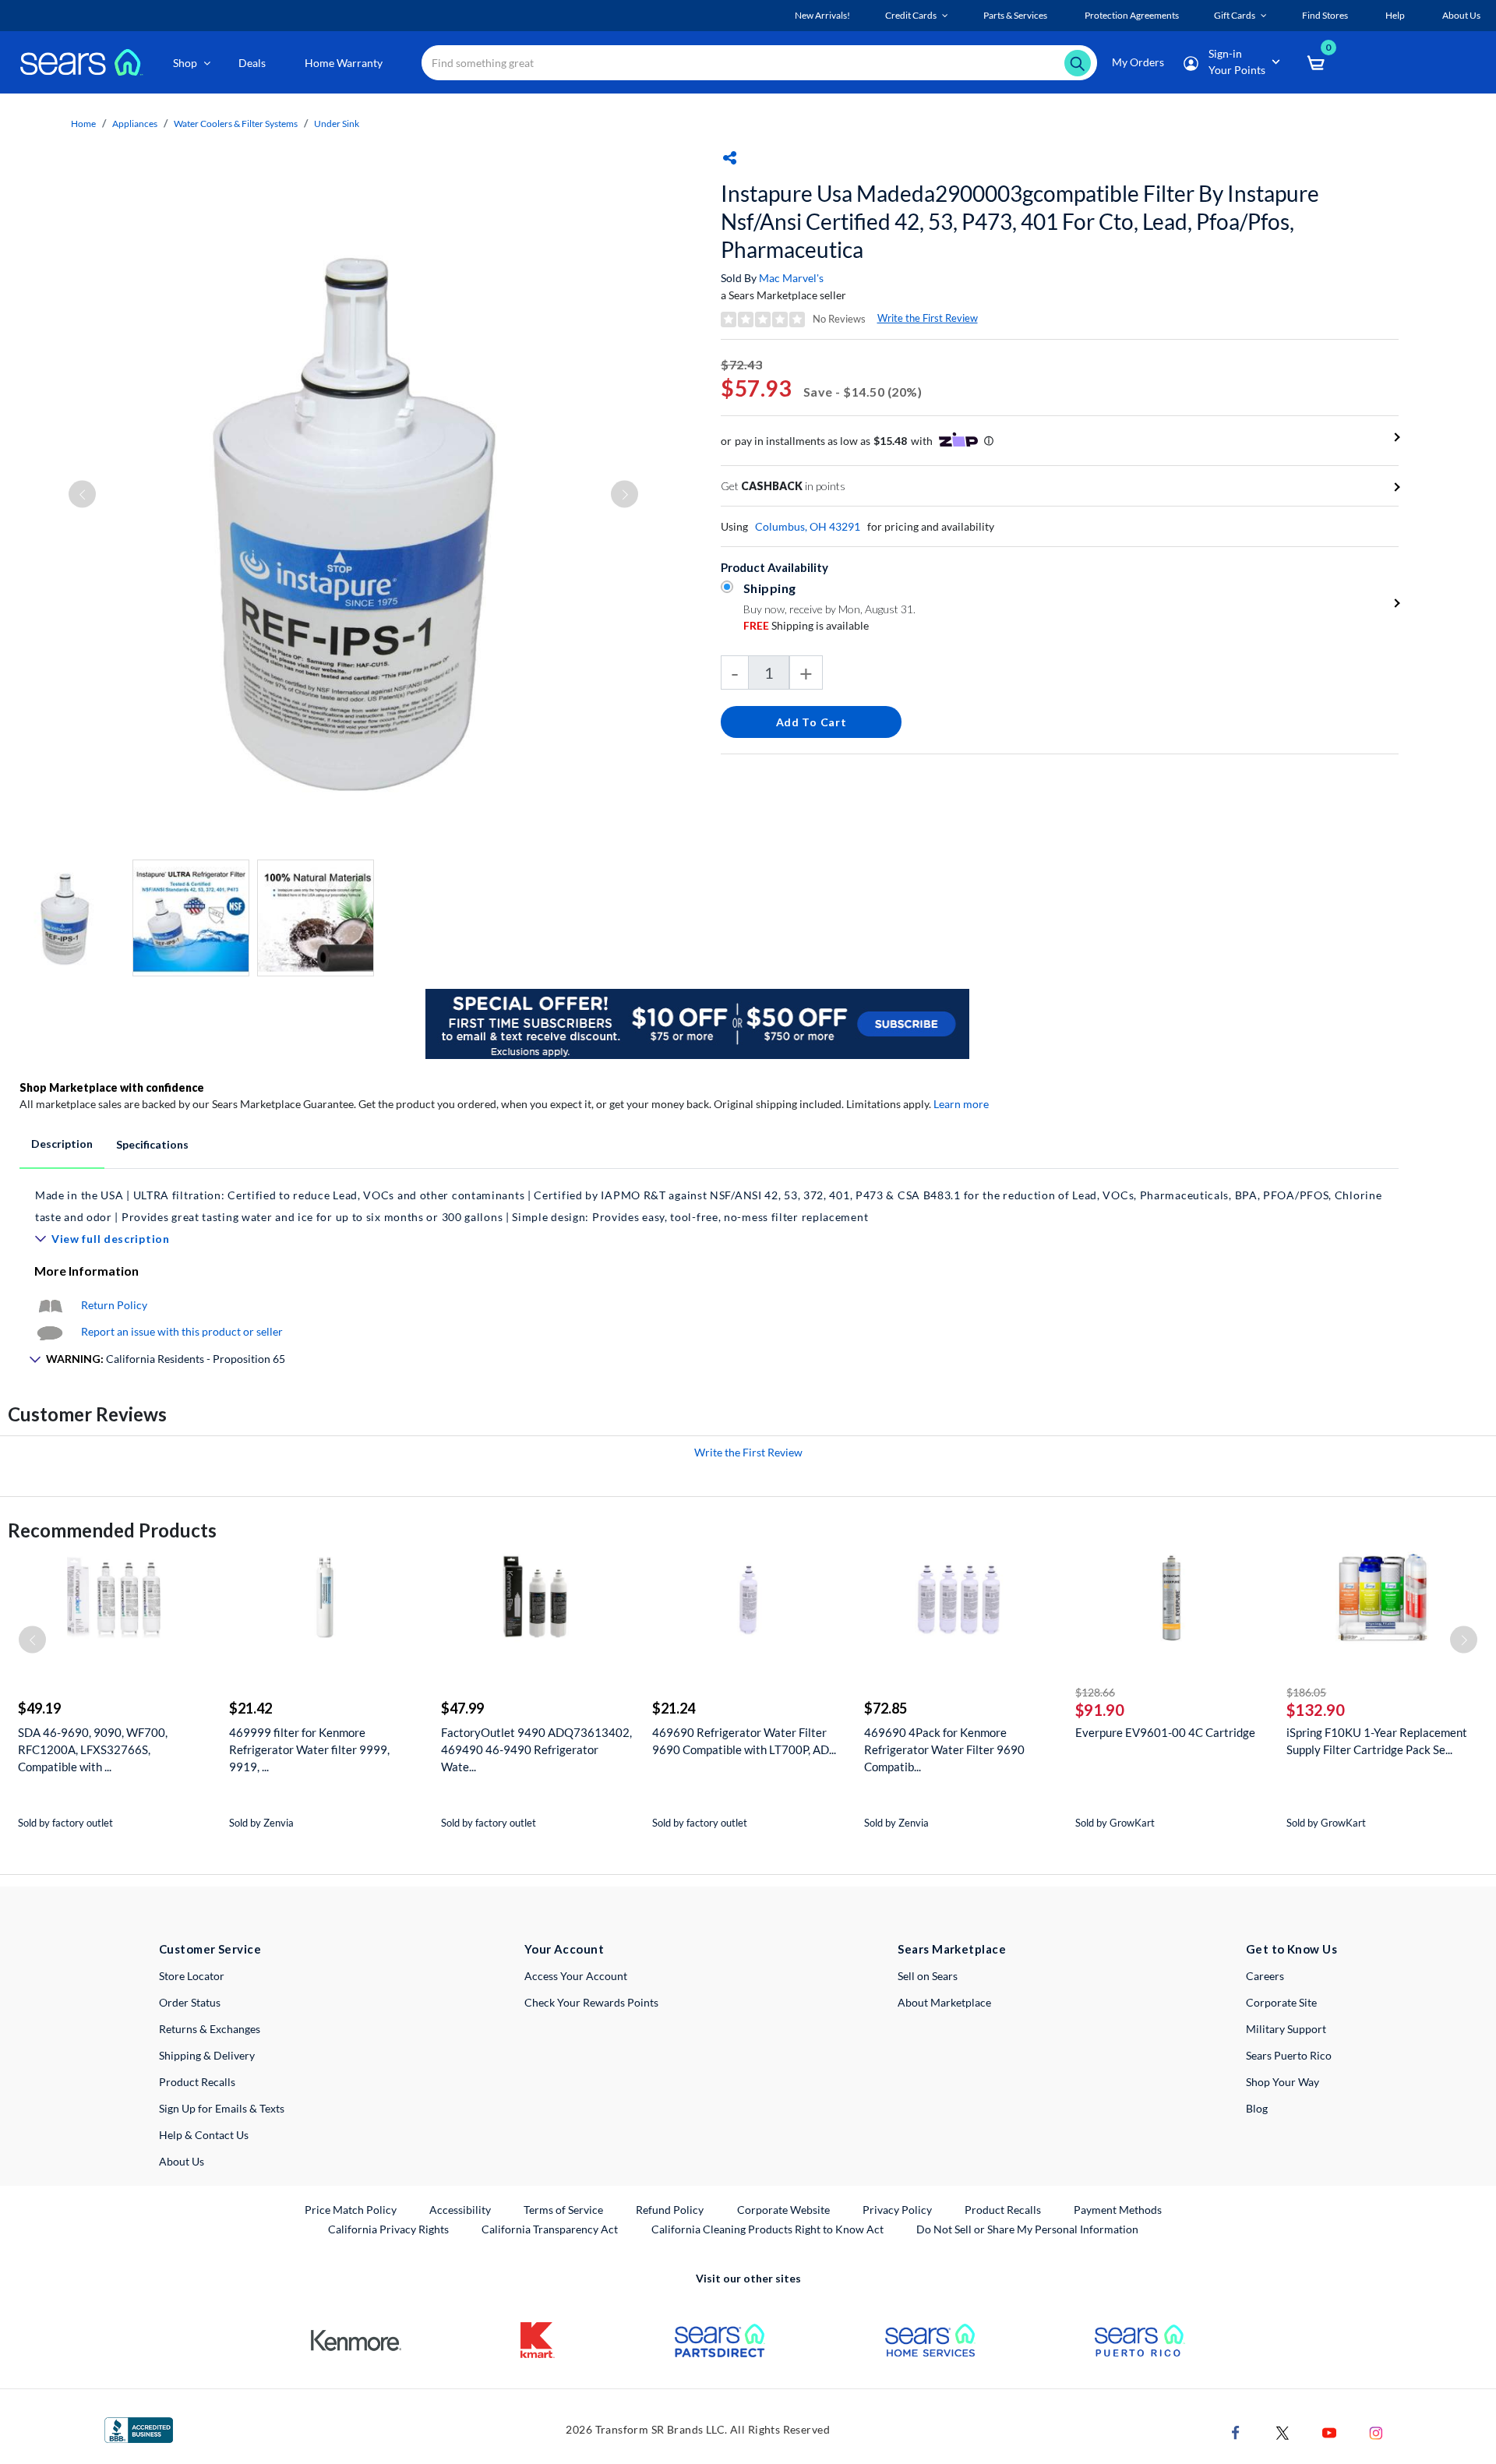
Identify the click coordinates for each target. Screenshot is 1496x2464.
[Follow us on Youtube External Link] (1329, 2432)
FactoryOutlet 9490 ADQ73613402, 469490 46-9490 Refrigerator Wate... (536, 1749)
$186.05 (1306, 1692)
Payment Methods (1118, 2210)
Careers (1265, 1976)
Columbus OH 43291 (808, 526)
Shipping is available (806, 625)
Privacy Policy (897, 2210)
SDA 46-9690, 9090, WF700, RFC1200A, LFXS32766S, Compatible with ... (93, 1749)
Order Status (190, 2002)
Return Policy (114, 1305)
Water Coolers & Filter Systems (236, 124)
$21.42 (251, 1708)
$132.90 (1316, 1710)
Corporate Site (1281, 2002)
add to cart (812, 722)
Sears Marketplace (952, 1949)
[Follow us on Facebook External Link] (1236, 2432)
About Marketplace (944, 2002)
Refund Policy (670, 2210)
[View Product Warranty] (50, 1305)
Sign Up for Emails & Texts (222, 2108)
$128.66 (1095, 1692)
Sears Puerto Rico (1289, 2055)
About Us (182, 2161)
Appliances (135, 124)
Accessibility (460, 2210)
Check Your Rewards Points (591, 2002)
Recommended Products (112, 1530)
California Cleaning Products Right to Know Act (767, 2229)
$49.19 (39, 1708)
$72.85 (886, 1708)
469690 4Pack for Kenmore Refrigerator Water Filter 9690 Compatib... (944, 1749)
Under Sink (337, 124)
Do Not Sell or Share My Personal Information (1027, 2229)
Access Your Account (576, 1976)
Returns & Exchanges (210, 2029)
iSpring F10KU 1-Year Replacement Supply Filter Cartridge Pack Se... (1377, 1741)
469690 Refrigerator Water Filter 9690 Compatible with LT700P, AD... (744, 1741)
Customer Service (210, 1949)
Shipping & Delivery (207, 2055)
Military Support (1286, 2029)
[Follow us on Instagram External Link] (1376, 2432)
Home (83, 124)
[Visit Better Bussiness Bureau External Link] (139, 2429)
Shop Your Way (1283, 2082)
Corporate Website (784, 2209)
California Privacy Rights (388, 2229)
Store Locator (192, 1976)
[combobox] (759, 63)
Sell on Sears (928, 1976)
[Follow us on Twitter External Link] (1283, 2432)
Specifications (152, 1144)
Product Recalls (197, 2082)
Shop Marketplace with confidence (112, 1087)
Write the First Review (928, 318)
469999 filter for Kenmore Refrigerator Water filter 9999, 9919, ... (309, 1749)
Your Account (564, 1949)
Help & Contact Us (204, 2135)
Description (62, 1144)
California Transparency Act (550, 2229)
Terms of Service (563, 2210)
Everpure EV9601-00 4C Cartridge (1165, 1732)
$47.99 (462, 1708)
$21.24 (674, 1708)
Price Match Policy (351, 2210)
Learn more (961, 1104)
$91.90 (1100, 1710)
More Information (86, 1271)
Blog (1257, 2108)
